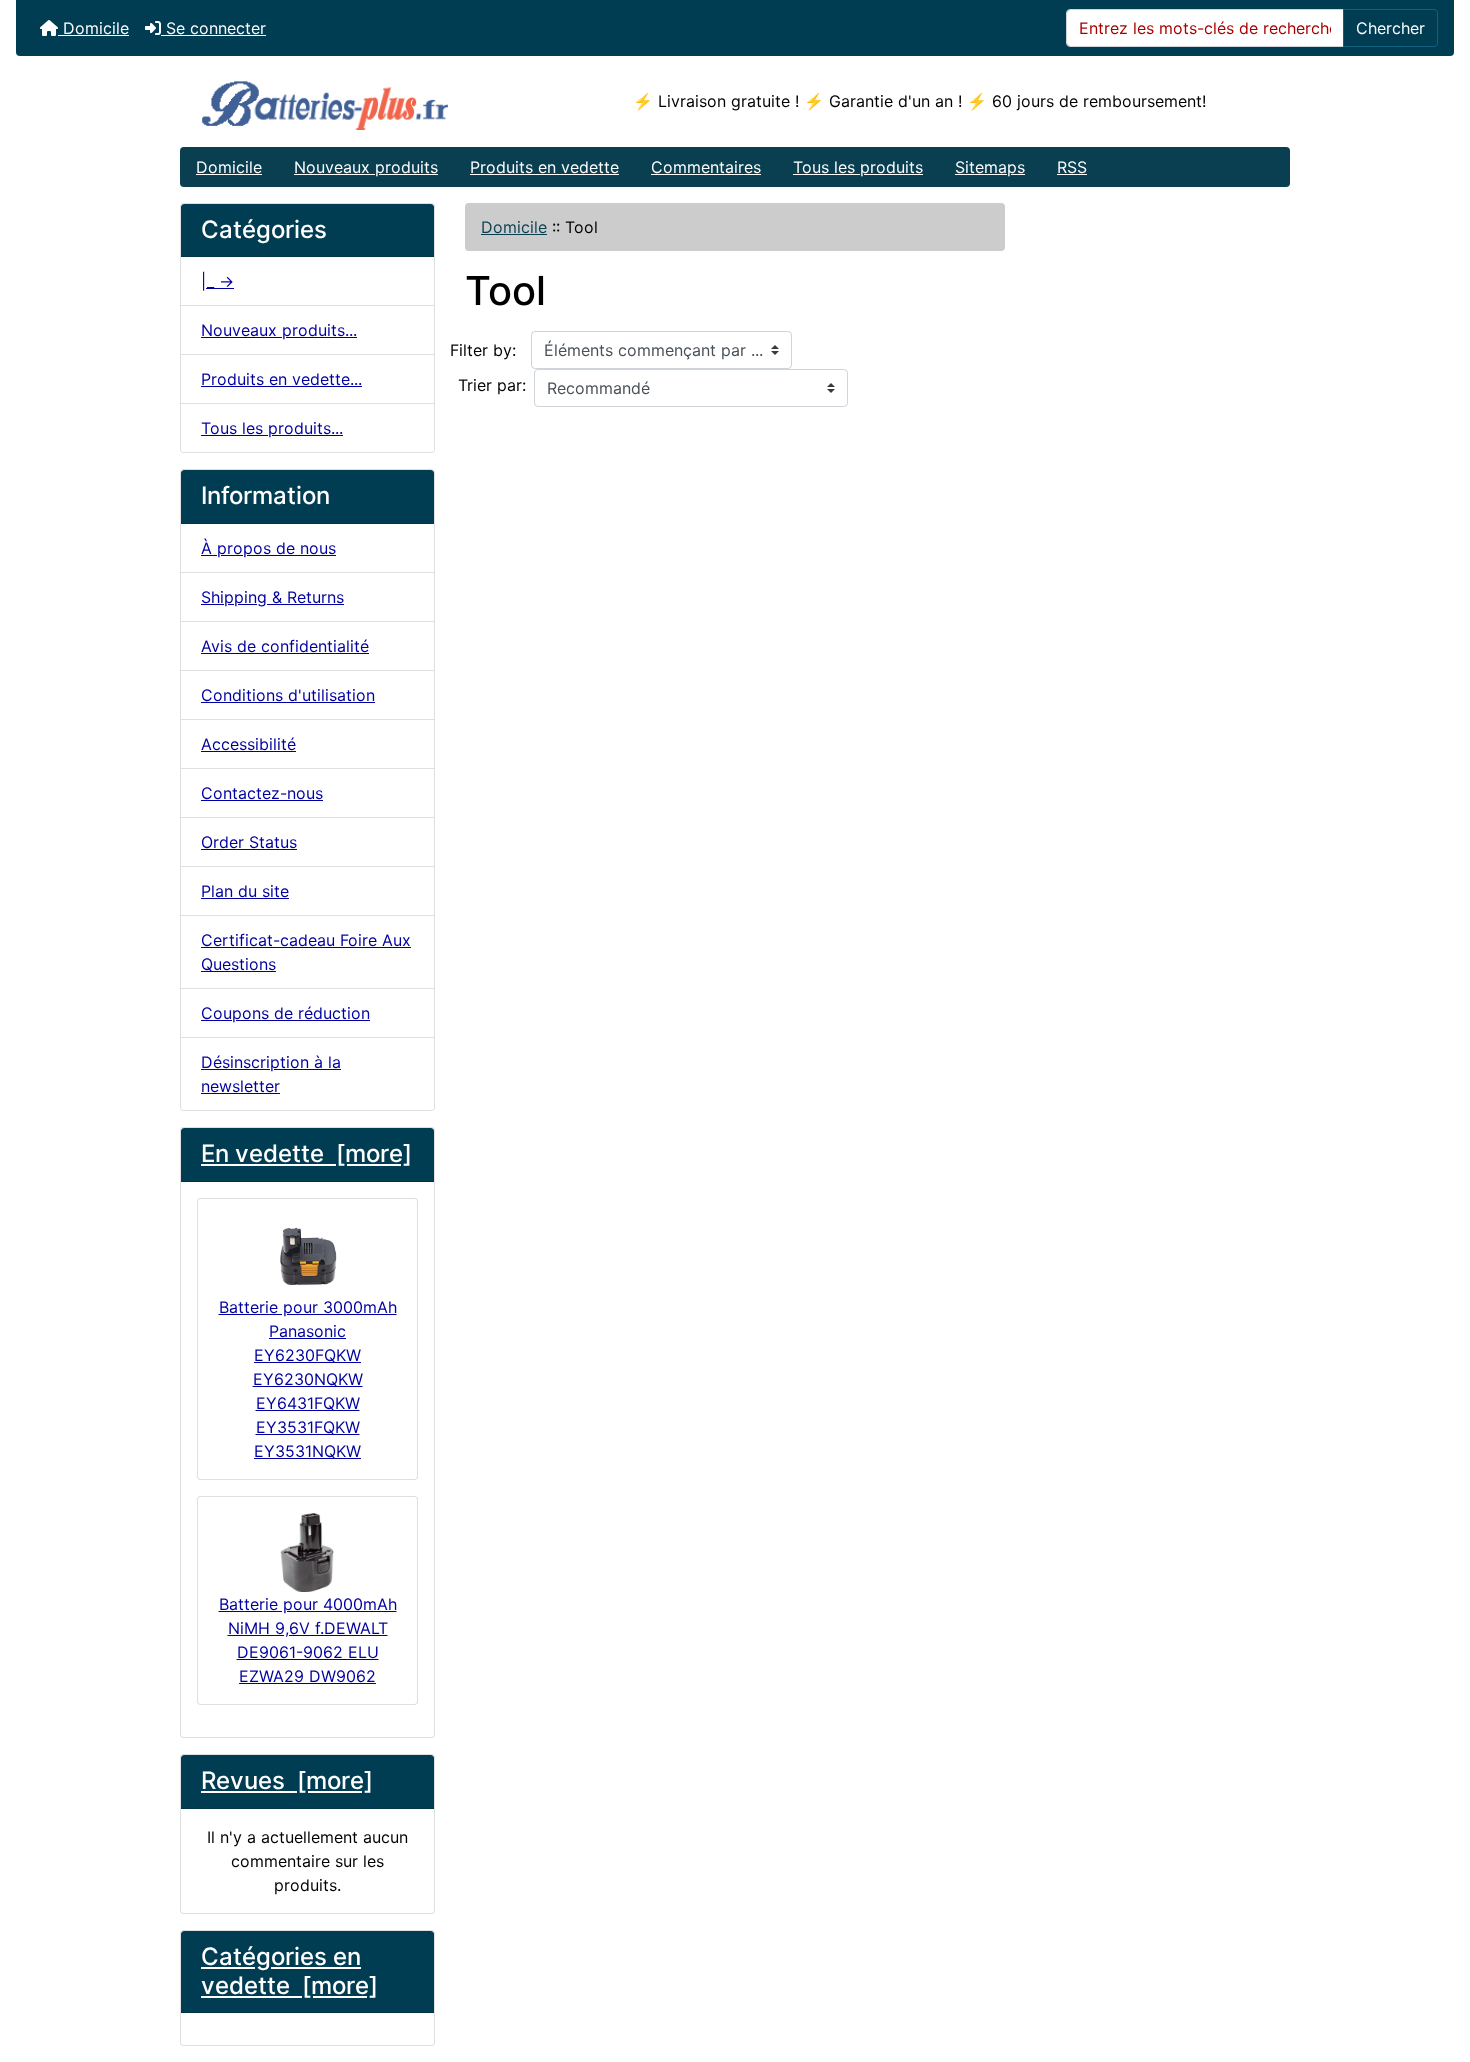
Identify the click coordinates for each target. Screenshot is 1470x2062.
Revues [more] (287, 1780)
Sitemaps (990, 167)
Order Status (249, 842)
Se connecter (213, 28)
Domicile (93, 28)
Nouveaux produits (366, 167)
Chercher (1390, 28)
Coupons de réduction (285, 1013)
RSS (1072, 167)
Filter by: (483, 350)
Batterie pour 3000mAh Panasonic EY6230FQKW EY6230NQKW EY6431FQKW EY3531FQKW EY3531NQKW (308, 1379)
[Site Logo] (365, 101)
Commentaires (706, 167)
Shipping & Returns (272, 597)
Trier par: (492, 385)
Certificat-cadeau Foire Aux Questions (306, 952)
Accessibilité (248, 744)
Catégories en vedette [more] (289, 1971)
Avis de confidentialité (285, 646)
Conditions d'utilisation (288, 695)
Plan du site (245, 891)
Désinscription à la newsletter (271, 1074)
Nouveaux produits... (279, 330)
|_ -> (217, 281)
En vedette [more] (306, 1153)
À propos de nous (268, 548)
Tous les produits (858, 167)
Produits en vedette (544, 167)
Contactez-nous (262, 793)
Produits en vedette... (281, 379)
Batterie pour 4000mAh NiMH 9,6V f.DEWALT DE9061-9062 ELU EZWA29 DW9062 (308, 1640)
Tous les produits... (272, 428)
